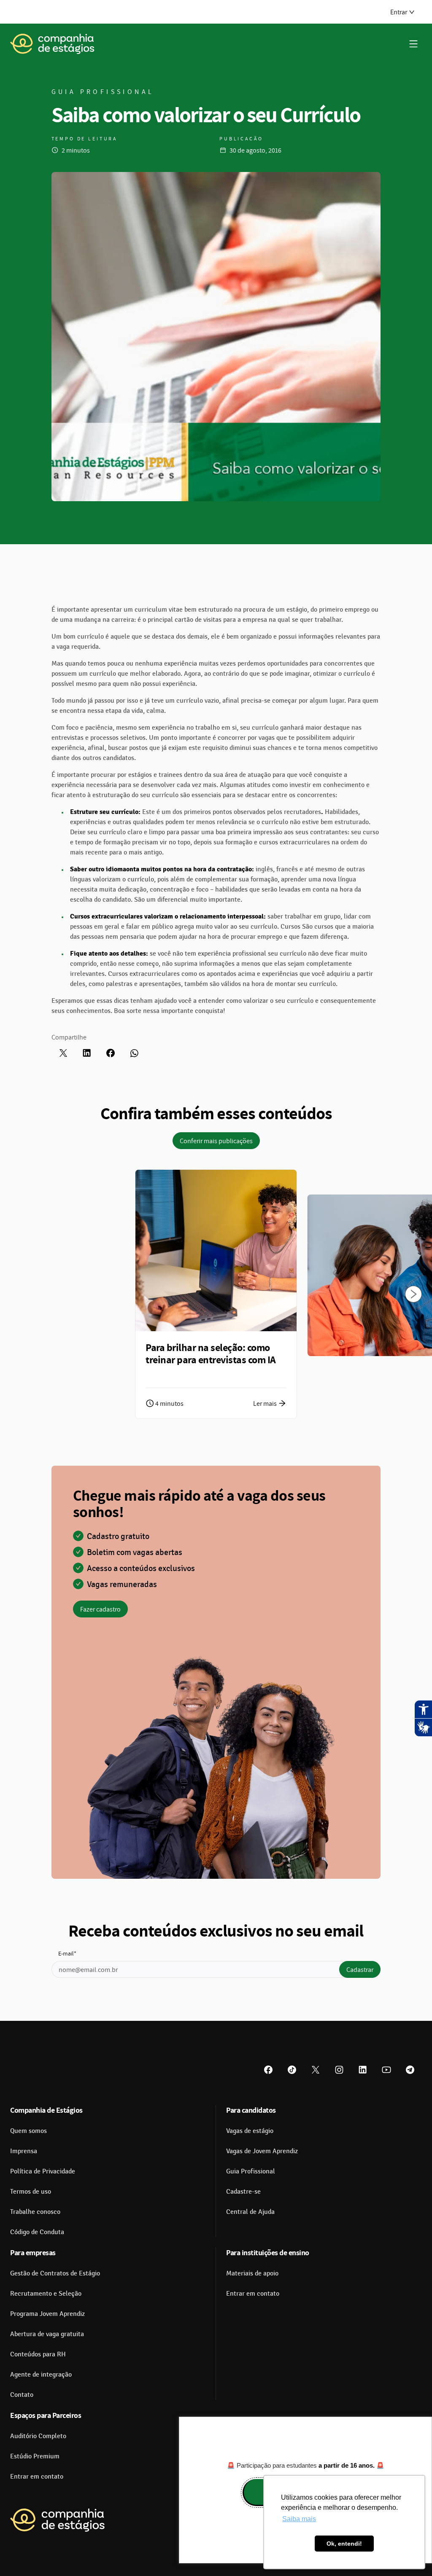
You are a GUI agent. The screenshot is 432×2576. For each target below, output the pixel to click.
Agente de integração (41, 2375)
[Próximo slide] (413, 1294)
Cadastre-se (243, 2192)
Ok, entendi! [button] (344, 2544)
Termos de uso (31, 2192)
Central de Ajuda (250, 2212)
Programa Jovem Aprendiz (47, 2314)
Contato (22, 2395)
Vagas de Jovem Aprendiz (262, 2151)
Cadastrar (360, 1969)
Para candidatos (251, 2110)
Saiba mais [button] (299, 2519)
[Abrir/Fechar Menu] (413, 44)
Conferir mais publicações (216, 1141)
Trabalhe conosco (35, 2212)
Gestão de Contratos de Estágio (55, 2273)
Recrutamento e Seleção (46, 2294)
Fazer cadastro (100, 1609)
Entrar (399, 12)
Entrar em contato (253, 2294)
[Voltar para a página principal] (57, 2520)
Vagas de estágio (250, 2131)
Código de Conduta (37, 2232)
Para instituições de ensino (268, 2252)
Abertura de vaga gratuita (47, 2334)
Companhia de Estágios (46, 2110)
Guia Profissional (251, 2171)
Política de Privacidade (43, 2171)
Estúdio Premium (35, 2456)
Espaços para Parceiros (46, 2415)
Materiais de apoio (252, 2273)
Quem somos (28, 2131)
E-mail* (67, 1953)
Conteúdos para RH (38, 2354)
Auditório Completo (38, 2436)
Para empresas (33, 2252)
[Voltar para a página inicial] (52, 44)
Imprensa (24, 2151)
